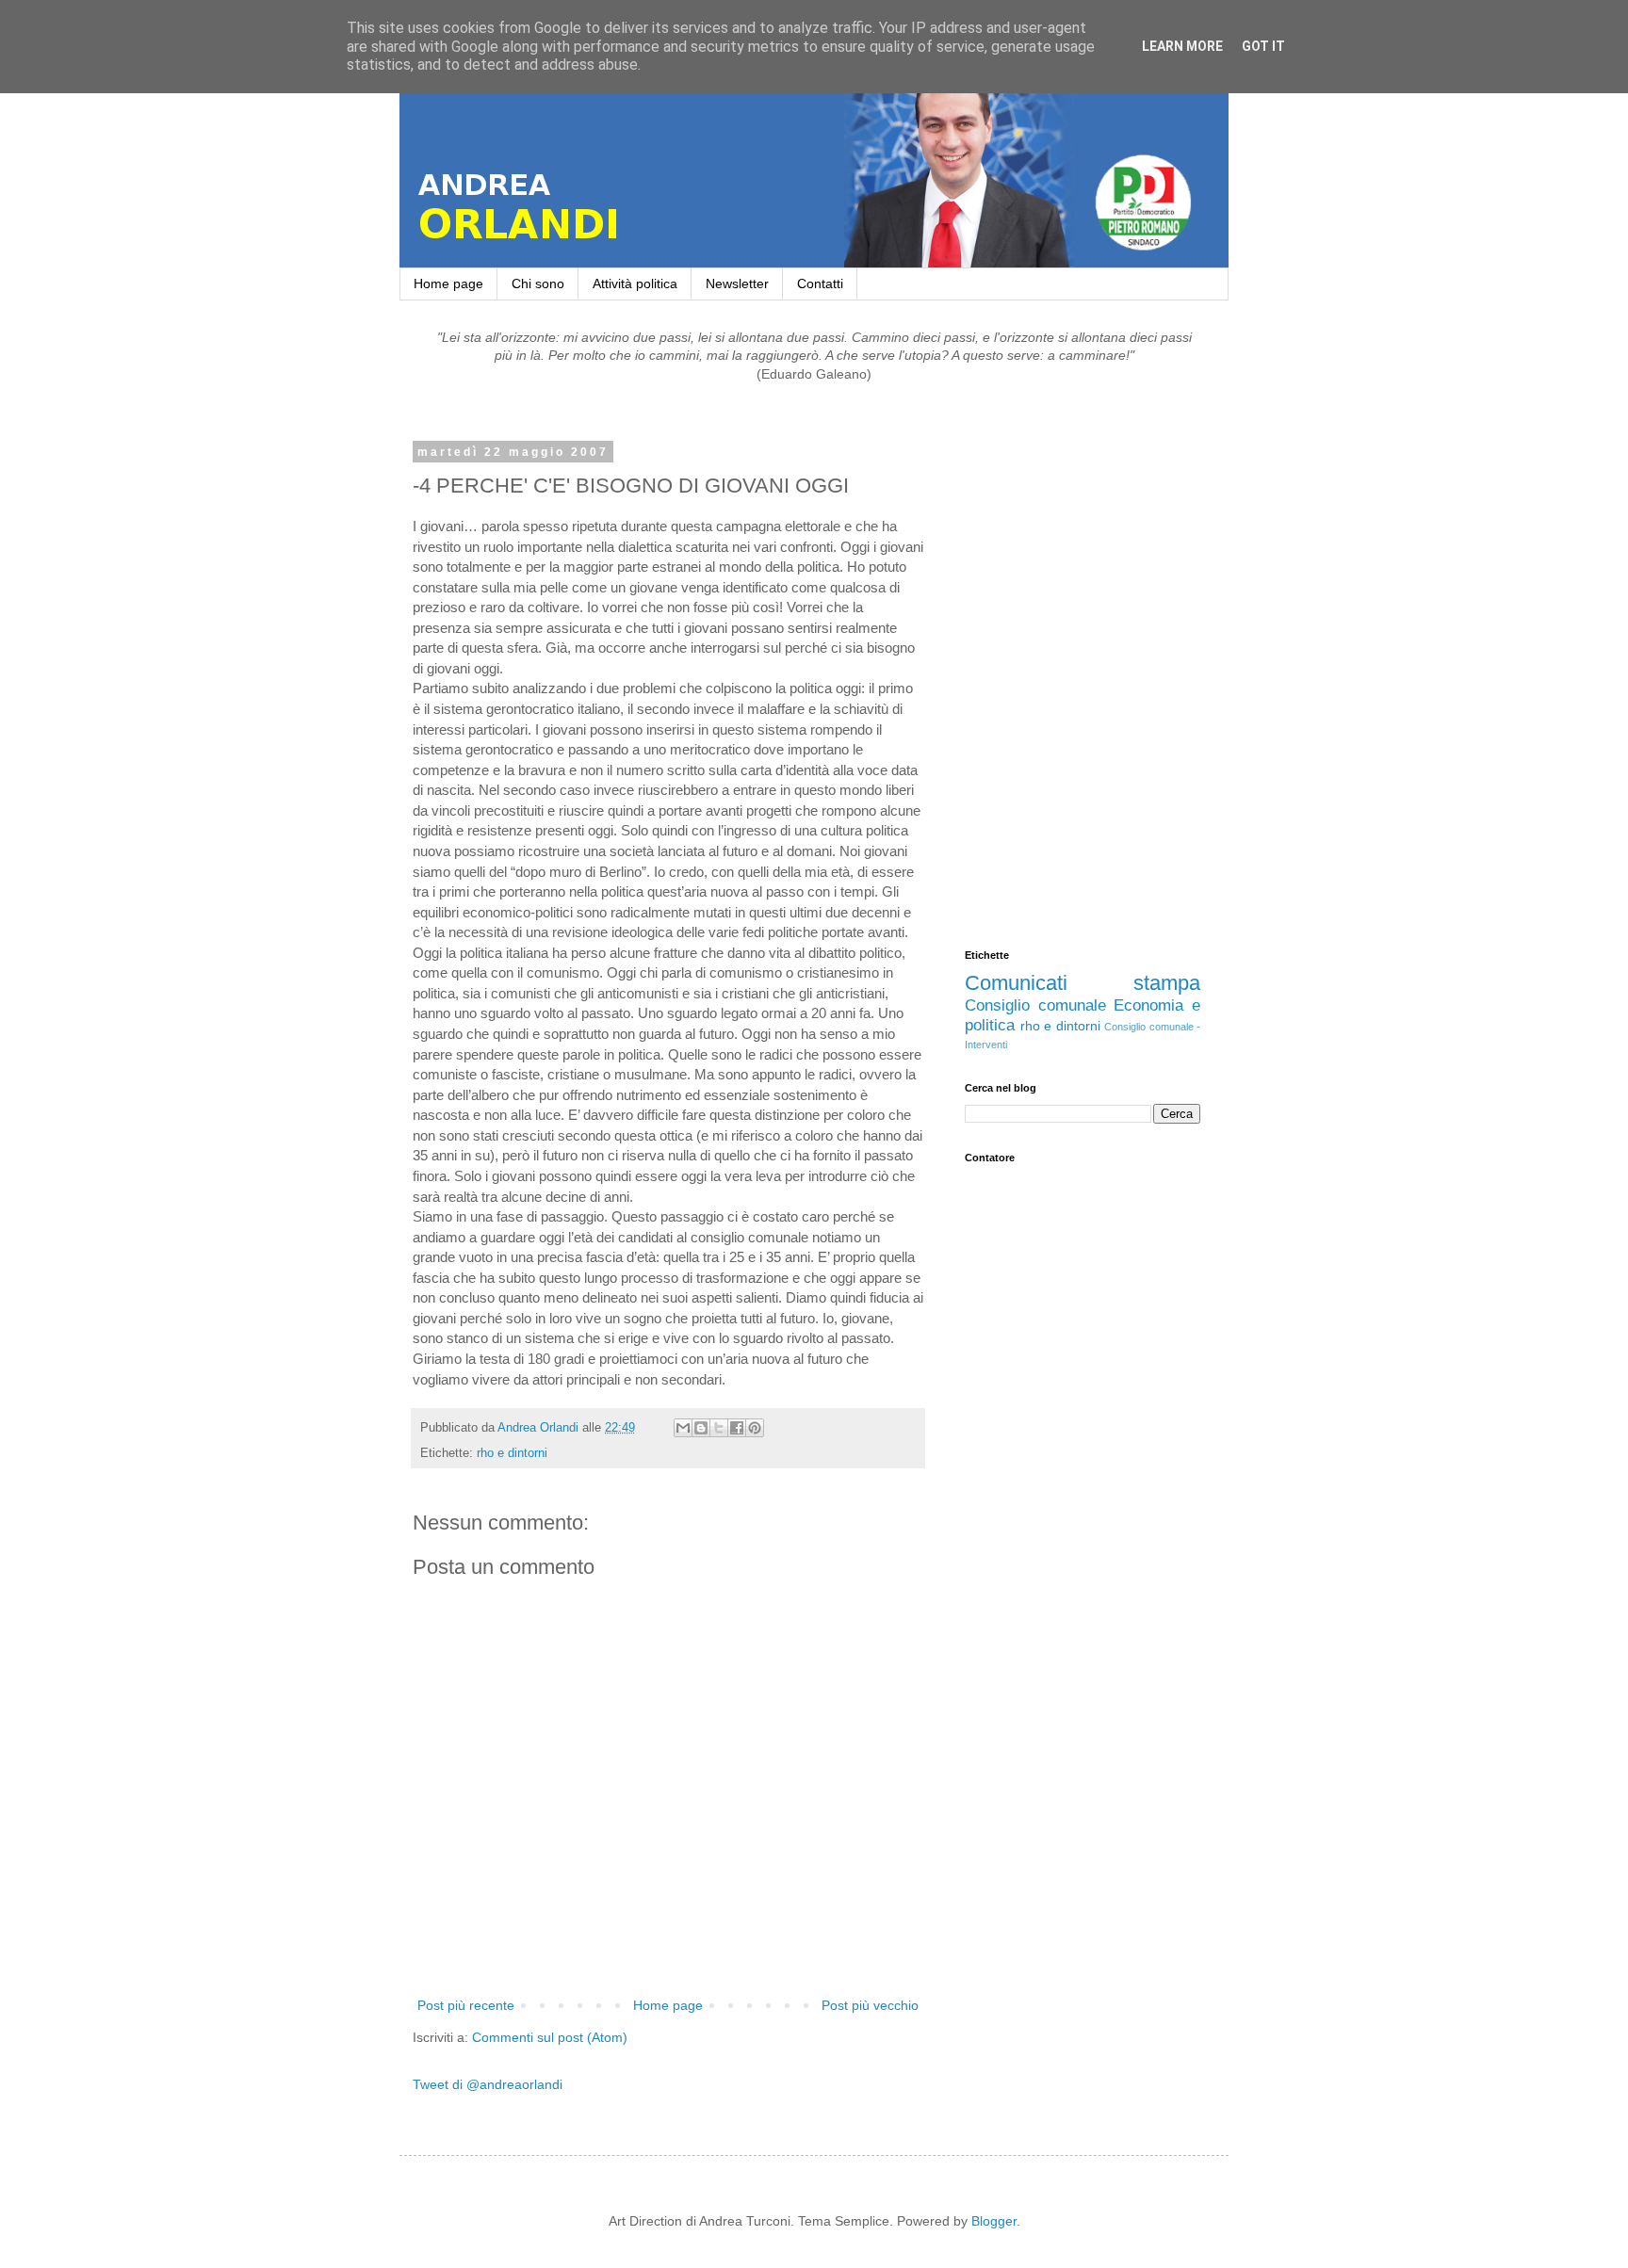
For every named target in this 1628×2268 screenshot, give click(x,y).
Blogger (994, 2221)
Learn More (1182, 46)
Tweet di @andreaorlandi (488, 2084)
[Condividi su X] (719, 1428)
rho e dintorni (512, 1453)
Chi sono (538, 283)
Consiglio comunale (1035, 1005)
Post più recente (466, 2005)
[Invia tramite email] (683, 1428)
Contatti (820, 283)
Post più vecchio (870, 2005)
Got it (1263, 46)
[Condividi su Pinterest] (755, 1428)
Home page (448, 283)
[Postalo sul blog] (701, 1428)
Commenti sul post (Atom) (550, 2037)
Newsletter (737, 283)
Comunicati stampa (1083, 983)
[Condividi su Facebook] (737, 1428)
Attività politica (635, 283)
